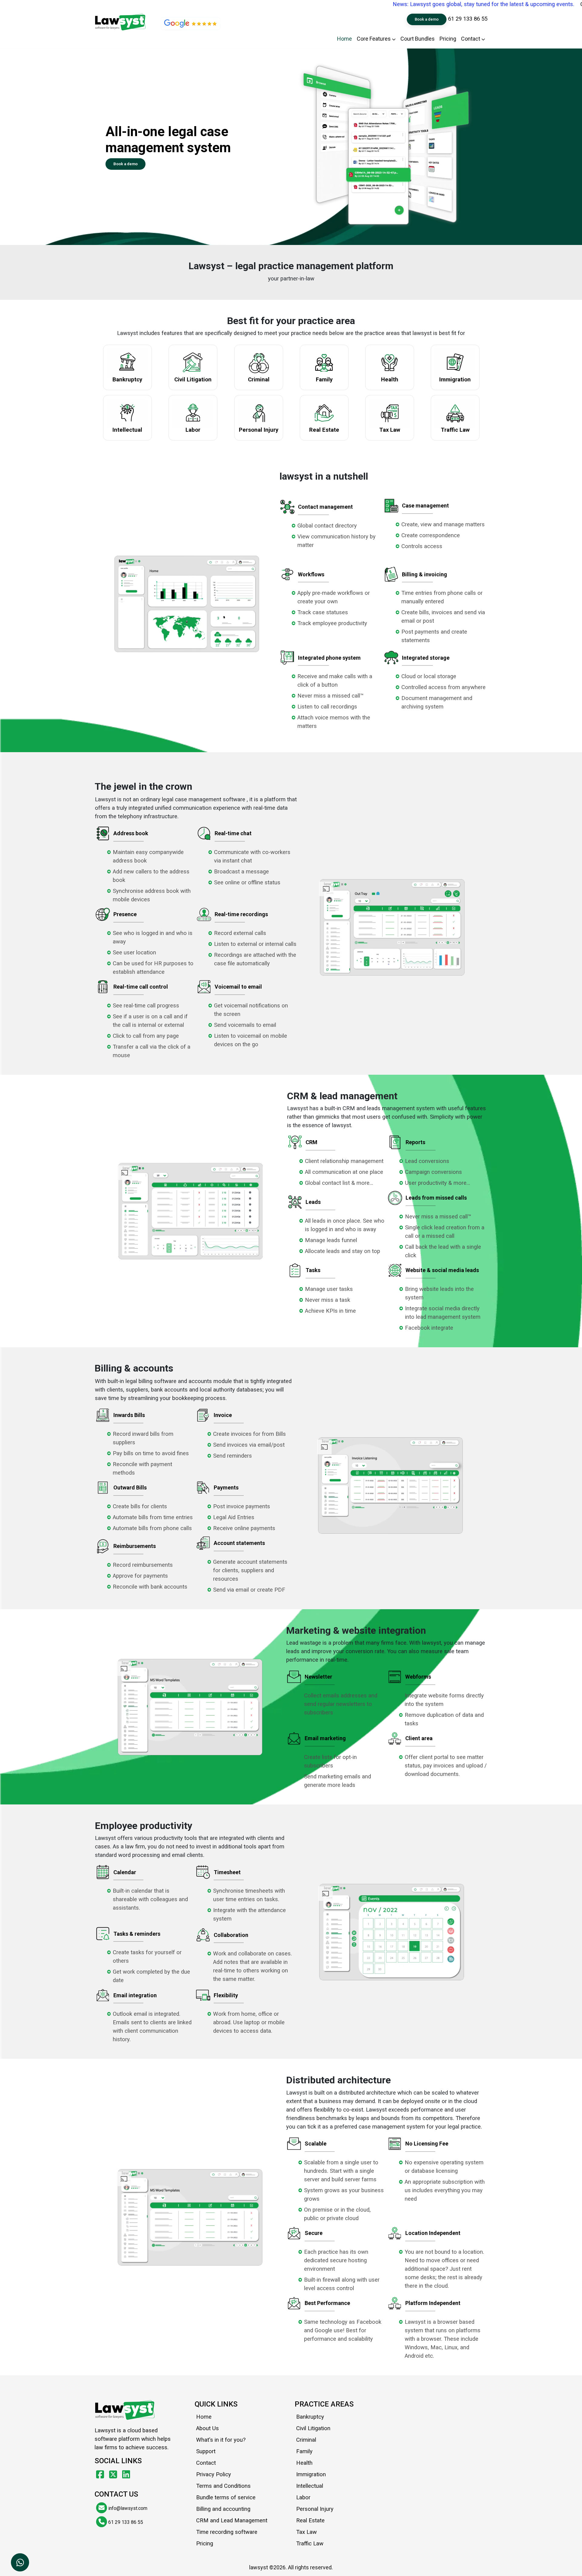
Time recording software (227, 2532)
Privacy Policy (214, 2474)
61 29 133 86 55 (468, 19)
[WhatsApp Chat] (20, 2562)
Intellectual (310, 2486)
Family (304, 2451)
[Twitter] (114, 2475)
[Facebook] (101, 2475)
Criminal (306, 2440)
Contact (471, 39)
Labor (303, 2497)
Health (304, 2463)
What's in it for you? (221, 2440)
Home (345, 39)
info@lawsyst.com (127, 2508)
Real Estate (310, 2521)
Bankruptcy (310, 2417)
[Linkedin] (126, 2475)
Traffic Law (310, 2544)
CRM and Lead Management (232, 2521)
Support (206, 2451)
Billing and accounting (223, 2509)
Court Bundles (418, 39)
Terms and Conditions (223, 2486)
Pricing (448, 39)
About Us (207, 2428)
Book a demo (427, 19)
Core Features (374, 39)
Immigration (311, 2474)
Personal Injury (315, 2509)
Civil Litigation (313, 2428)
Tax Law (306, 2532)
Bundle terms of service (226, 2497)
